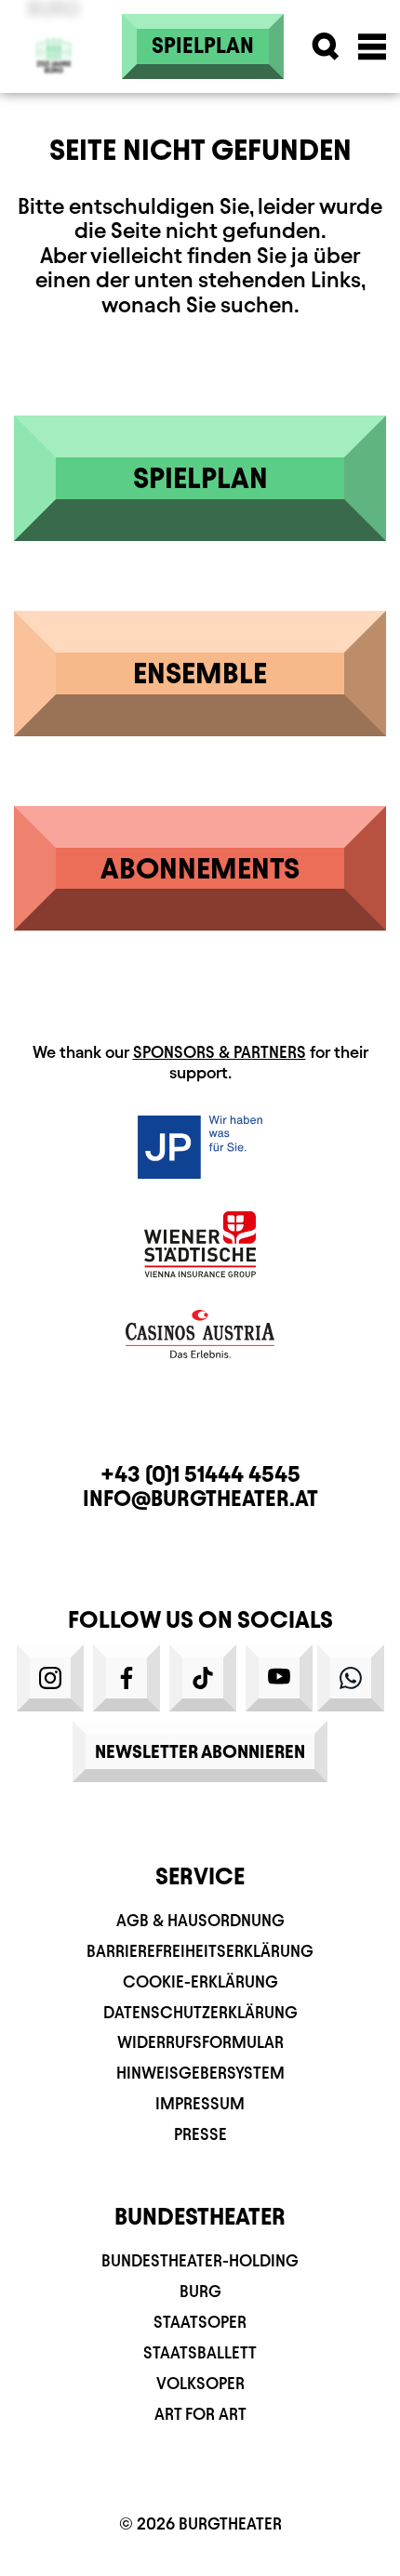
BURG (200, 2291)
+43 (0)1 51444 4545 (200, 1474)
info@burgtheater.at (200, 1499)
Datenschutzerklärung (200, 2012)
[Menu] (372, 46)
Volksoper (200, 2383)
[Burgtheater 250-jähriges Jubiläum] (54, 46)
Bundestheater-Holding (200, 2260)
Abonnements (200, 868)
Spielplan (203, 46)
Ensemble (200, 673)
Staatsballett (200, 2352)
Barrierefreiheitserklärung (200, 1951)
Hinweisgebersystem (200, 2073)
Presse (200, 2134)
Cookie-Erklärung (200, 1982)
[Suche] (326, 46)
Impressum (200, 2103)
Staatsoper (200, 2322)
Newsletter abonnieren (200, 1751)
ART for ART (200, 2414)
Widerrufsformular (200, 2042)
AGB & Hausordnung (200, 1920)
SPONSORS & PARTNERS (220, 1052)
